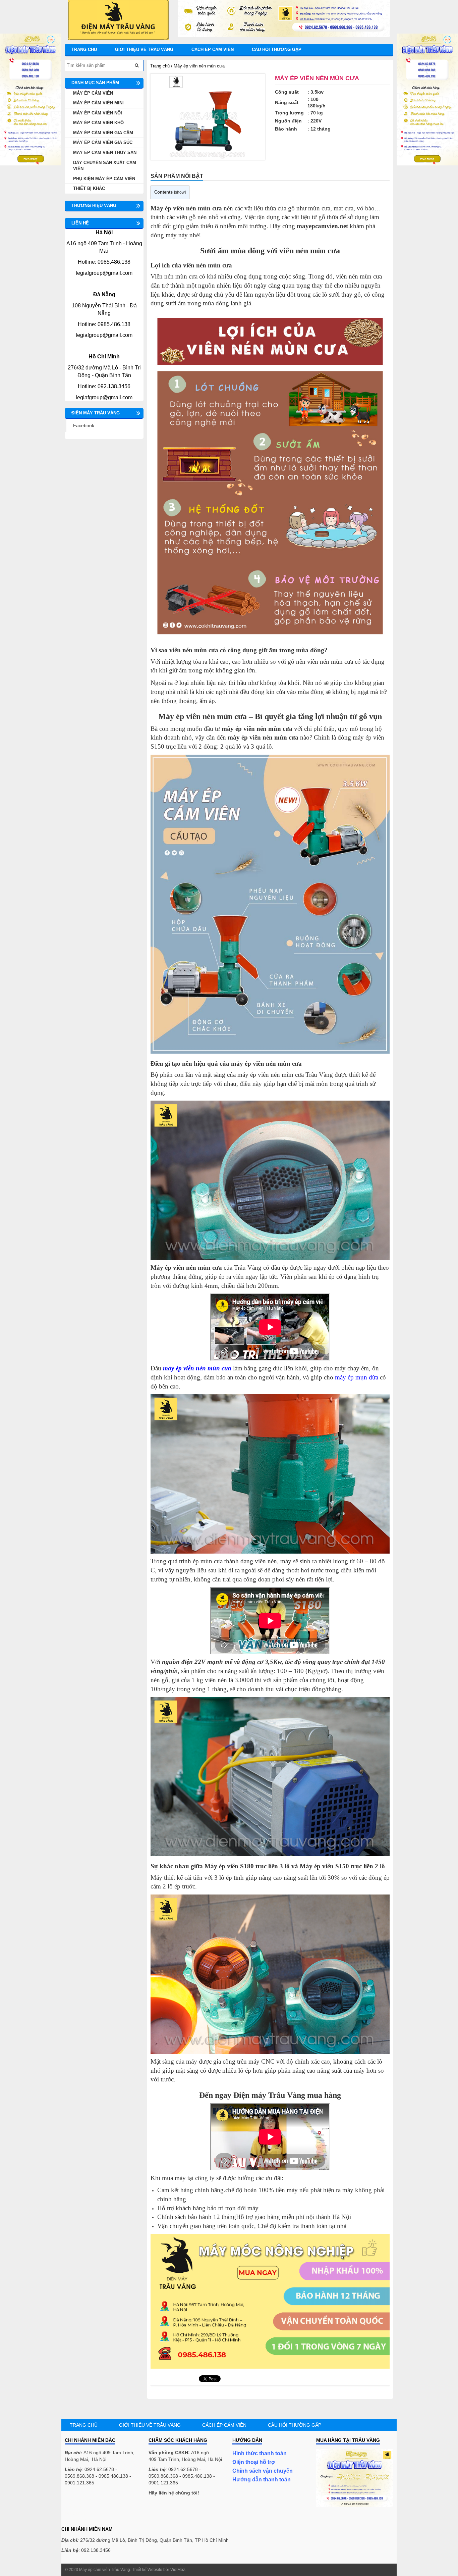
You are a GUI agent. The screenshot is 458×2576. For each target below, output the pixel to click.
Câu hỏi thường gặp (277, 49)
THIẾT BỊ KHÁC (89, 188)
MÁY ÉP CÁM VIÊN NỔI (98, 113)
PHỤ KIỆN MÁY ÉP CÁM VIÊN (104, 179)
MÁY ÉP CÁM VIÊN (93, 93)
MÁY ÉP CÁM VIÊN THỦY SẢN (105, 153)
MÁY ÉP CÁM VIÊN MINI (98, 103)
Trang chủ (84, 49)
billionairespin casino (87, 2520)
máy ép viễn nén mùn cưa (197, 1368)
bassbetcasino (80, 2499)
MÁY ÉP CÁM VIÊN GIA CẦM (103, 133)
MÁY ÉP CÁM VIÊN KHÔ (98, 123)
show (180, 192)
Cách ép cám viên (213, 49)
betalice (73, 2506)
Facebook (84, 425)
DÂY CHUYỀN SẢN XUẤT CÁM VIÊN (105, 166)
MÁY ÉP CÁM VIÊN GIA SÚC (103, 142)
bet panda (75, 2513)
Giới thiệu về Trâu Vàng (144, 49)
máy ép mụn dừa (357, 1377)
